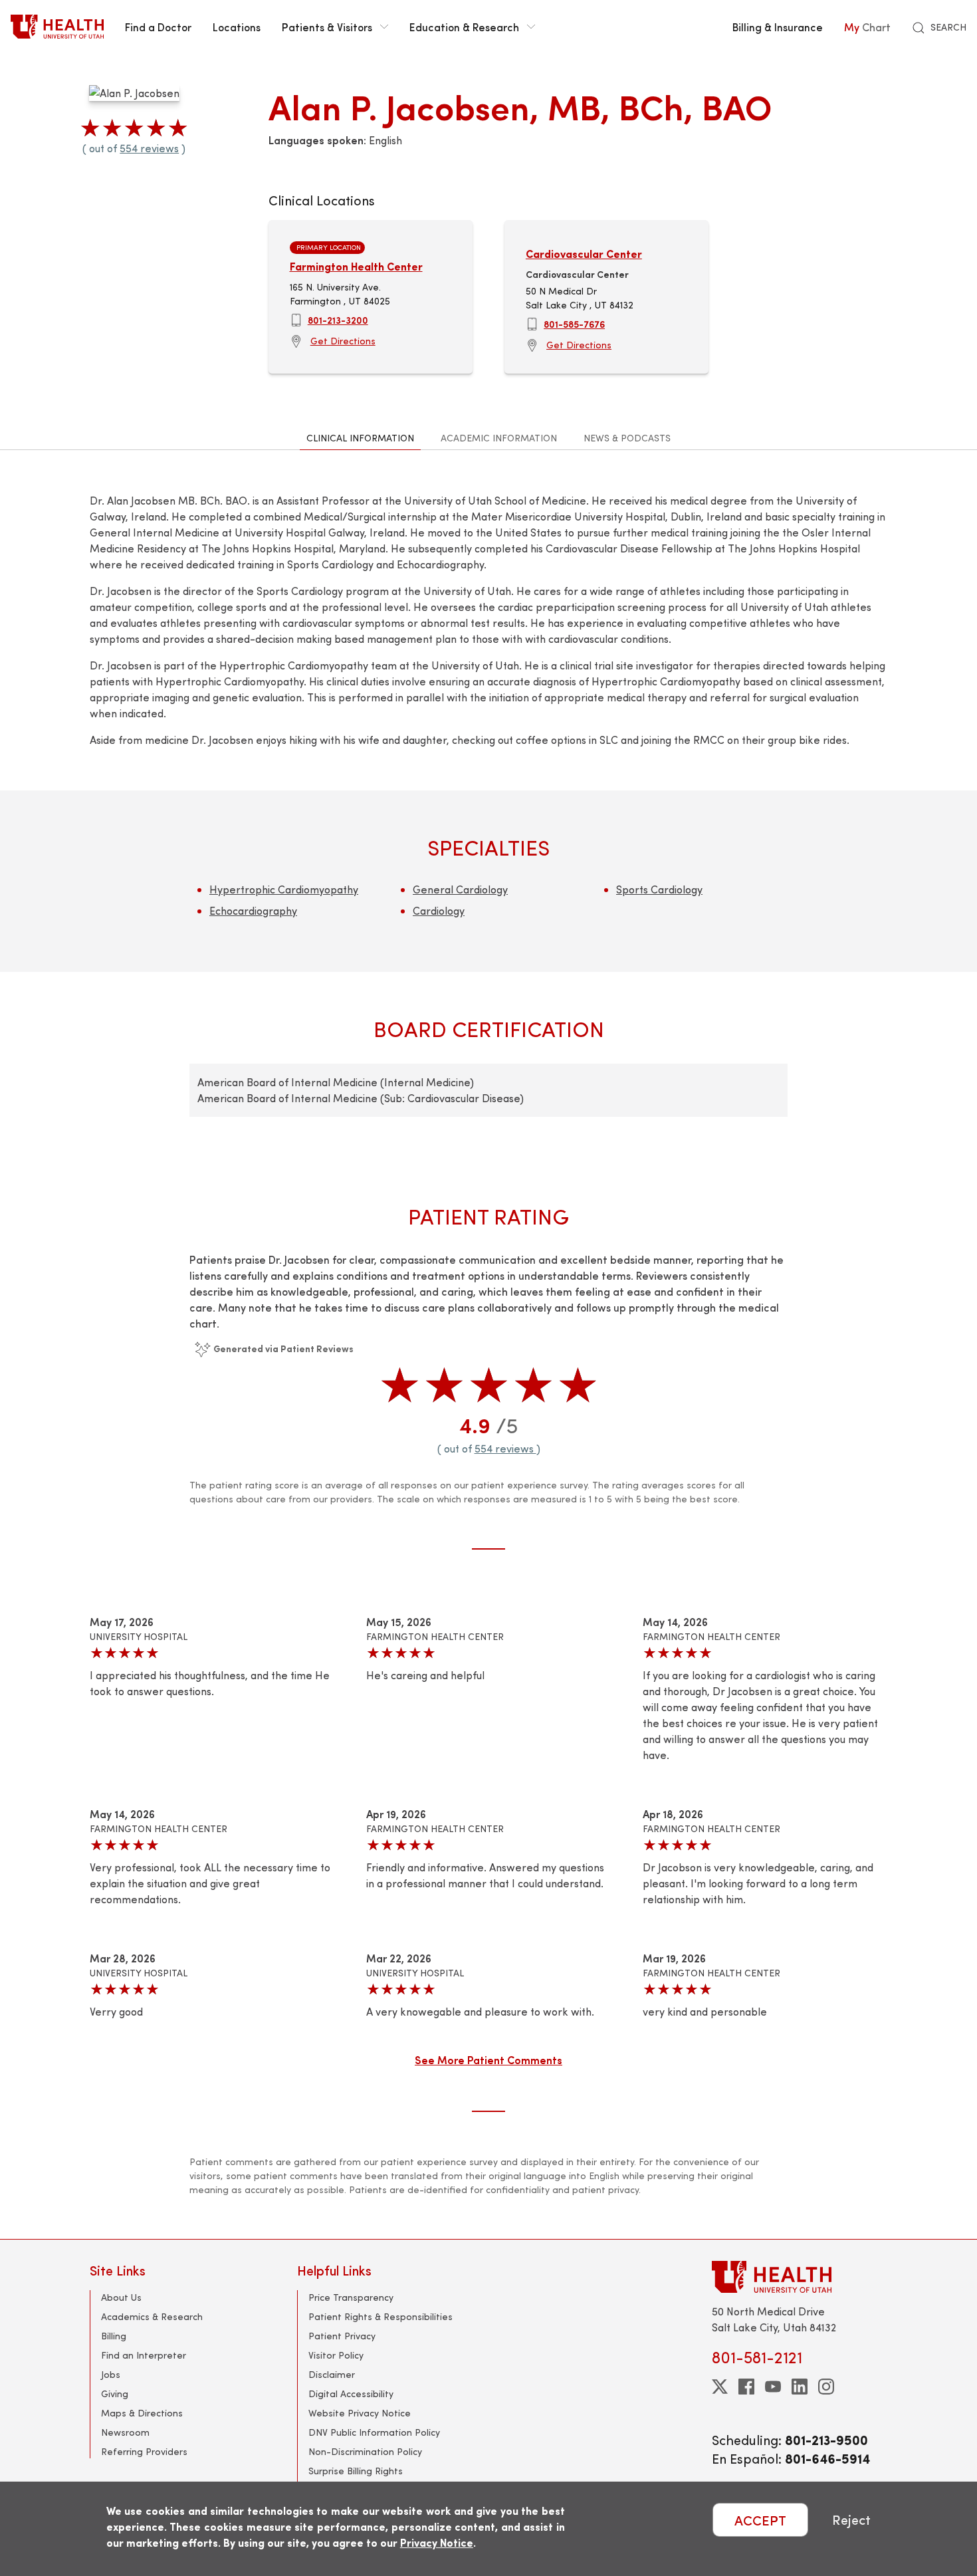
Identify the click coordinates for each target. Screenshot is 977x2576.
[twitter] (720, 2387)
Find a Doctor (158, 27)
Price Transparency (351, 2297)
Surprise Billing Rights (356, 2471)
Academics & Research (152, 2316)
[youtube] (773, 2387)
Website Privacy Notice (360, 2413)
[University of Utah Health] (57, 27)
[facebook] (746, 2387)
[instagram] (826, 2387)
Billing (114, 2336)
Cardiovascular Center (584, 254)
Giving (115, 2394)
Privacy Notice (437, 2542)
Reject (851, 2520)
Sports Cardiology (659, 889)
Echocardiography (253, 910)
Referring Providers (144, 2451)
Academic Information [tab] (499, 438)
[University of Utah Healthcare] (800, 2277)
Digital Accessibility (351, 2394)
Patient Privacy (342, 2336)
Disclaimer (332, 2374)
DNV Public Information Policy (374, 2432)
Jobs (111, 2374)
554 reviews (149, 148)
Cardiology (439, 910)
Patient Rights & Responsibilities (380, 2316)
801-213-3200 (338, 320)
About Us (121, 2297)
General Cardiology (460, 889)
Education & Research (464, 27)
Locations (237, 27)
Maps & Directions (142, 2413)
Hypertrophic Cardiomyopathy (284, 889)
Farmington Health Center (356, 266)
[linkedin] (800, 2387)
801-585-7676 (574, 324)
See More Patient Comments (489, 2059)
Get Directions (343, 341)
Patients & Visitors (327, 27)
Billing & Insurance (778, 27)
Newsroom (125, 2432)
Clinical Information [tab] (360, 438)
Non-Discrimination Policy (365, 2451)
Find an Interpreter (144, 2355)
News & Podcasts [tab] (627, 438)
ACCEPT (760, 2520)
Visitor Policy (336, 2355)
